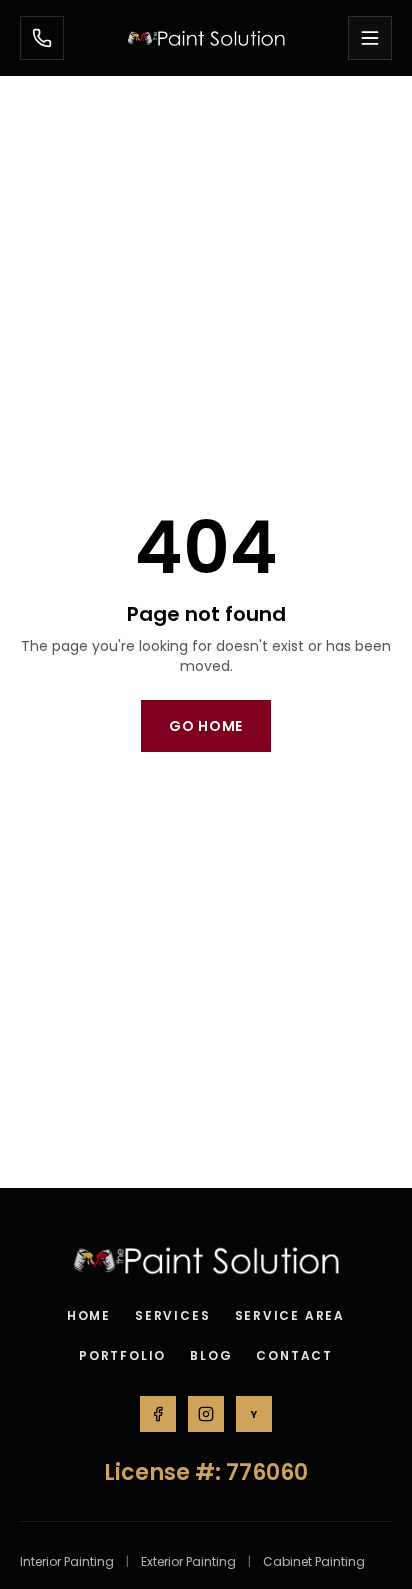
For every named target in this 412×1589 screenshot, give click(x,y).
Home (89, 1316)
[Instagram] (206, 1414)
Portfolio (122, 1356)
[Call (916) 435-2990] (42, 38)
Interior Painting (67, 1562)
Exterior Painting (188, 1562)
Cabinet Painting (314, 1562)
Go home (206, 726)
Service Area (290, 1316)
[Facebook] (158, 1414)
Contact (294, 1356)
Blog (211, 1356)
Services (172, 1316)
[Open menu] (370, 38)
